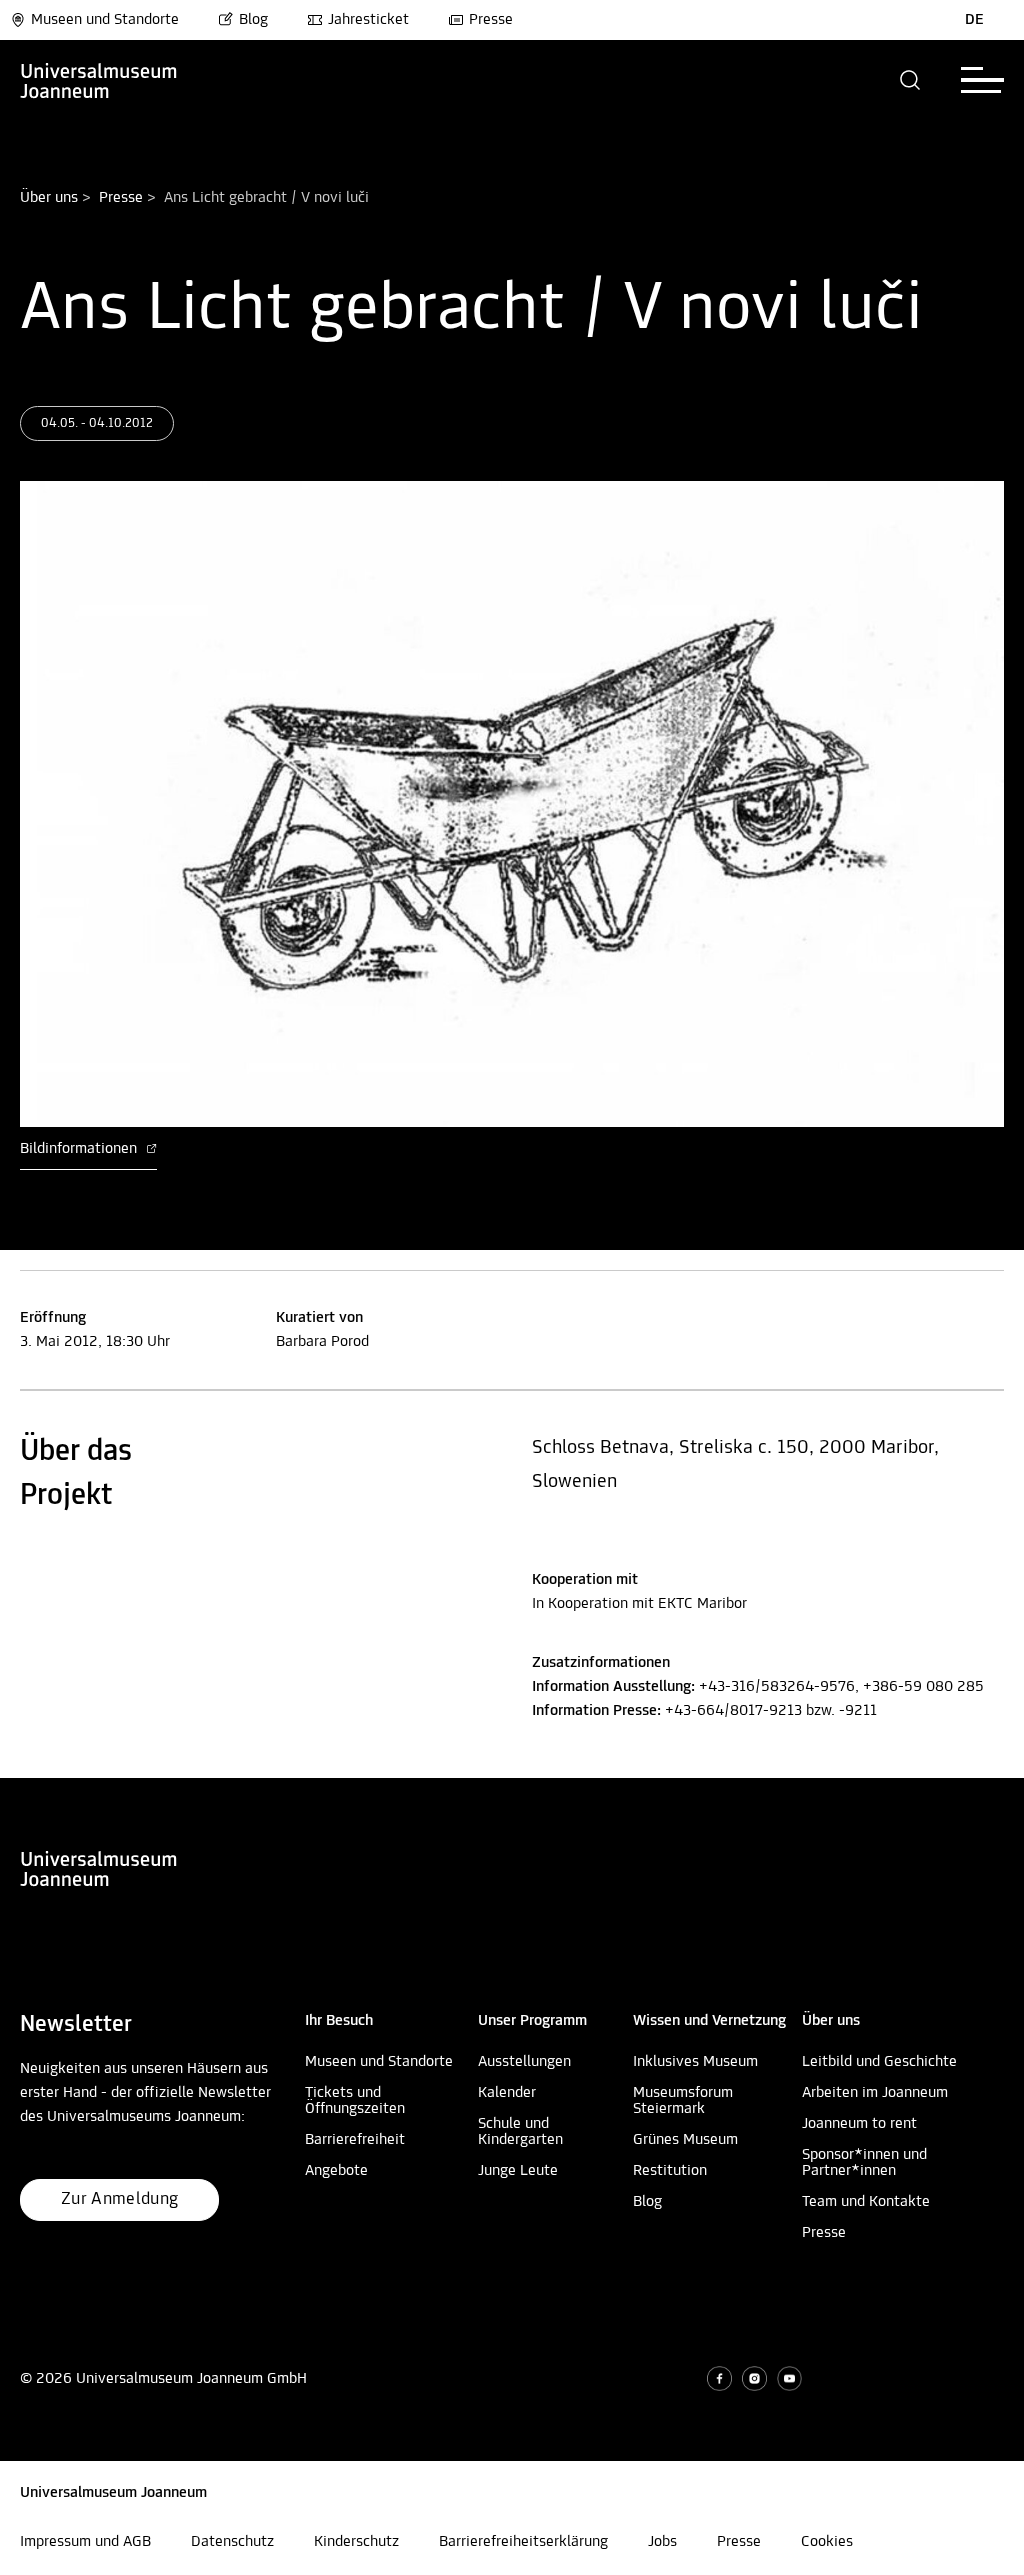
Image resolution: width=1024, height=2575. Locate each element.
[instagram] (754, 2378)
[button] (910, 80)
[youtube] (789, 2378)
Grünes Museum (685, 2140)
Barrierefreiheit (355, 2140)
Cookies (827, 2542)
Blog (253, 20)
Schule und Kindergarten (520, 2132)
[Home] (99, 80)
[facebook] (719, 2378)
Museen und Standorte (105, 20)
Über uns (49, 198)
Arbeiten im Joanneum (875, 2093)
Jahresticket (368, 20)
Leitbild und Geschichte (879, 2062)
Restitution (670, 2171)
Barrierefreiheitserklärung (523, 2542)
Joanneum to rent (859, 2124)
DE (974, 20)
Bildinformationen (80, 1149)
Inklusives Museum (695, 2062)
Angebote (336, 2171)
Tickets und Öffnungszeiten (355, 2101)
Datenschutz (232, 2542)
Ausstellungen (524, 2062)
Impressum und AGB (85, 2542)
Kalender (507, 2093)
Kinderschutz (356, 2542)
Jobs (662, 2542)
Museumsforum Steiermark (683, 2101)
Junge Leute (518, 2171)
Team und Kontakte (866, 2202)
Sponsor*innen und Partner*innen (864, 2163)
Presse (491, 20)
